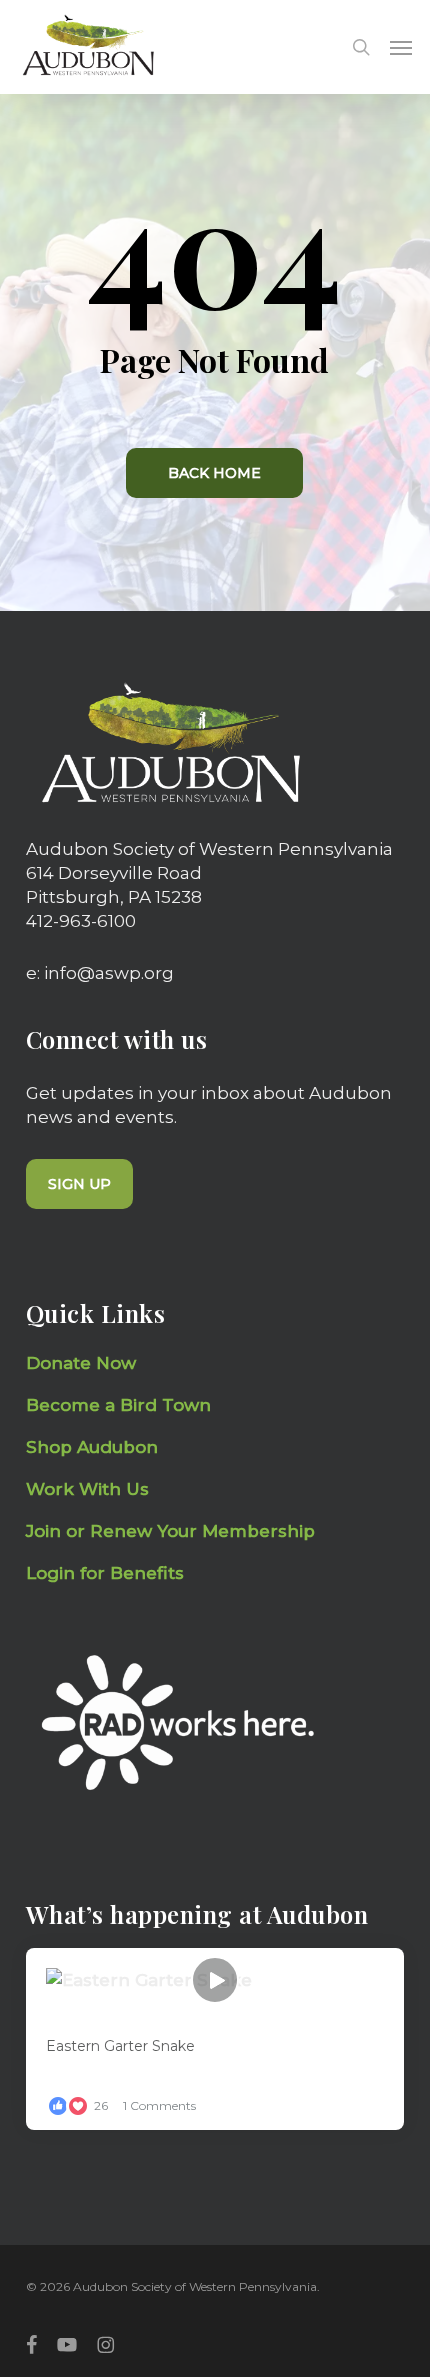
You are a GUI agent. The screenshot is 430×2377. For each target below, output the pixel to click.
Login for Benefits (105, 1573)
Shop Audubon (92, 1447)
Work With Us (87, 1489)
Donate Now (81, 1363)
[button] (401, 47)
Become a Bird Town (121, 1405)
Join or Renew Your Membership (170, 1531)
